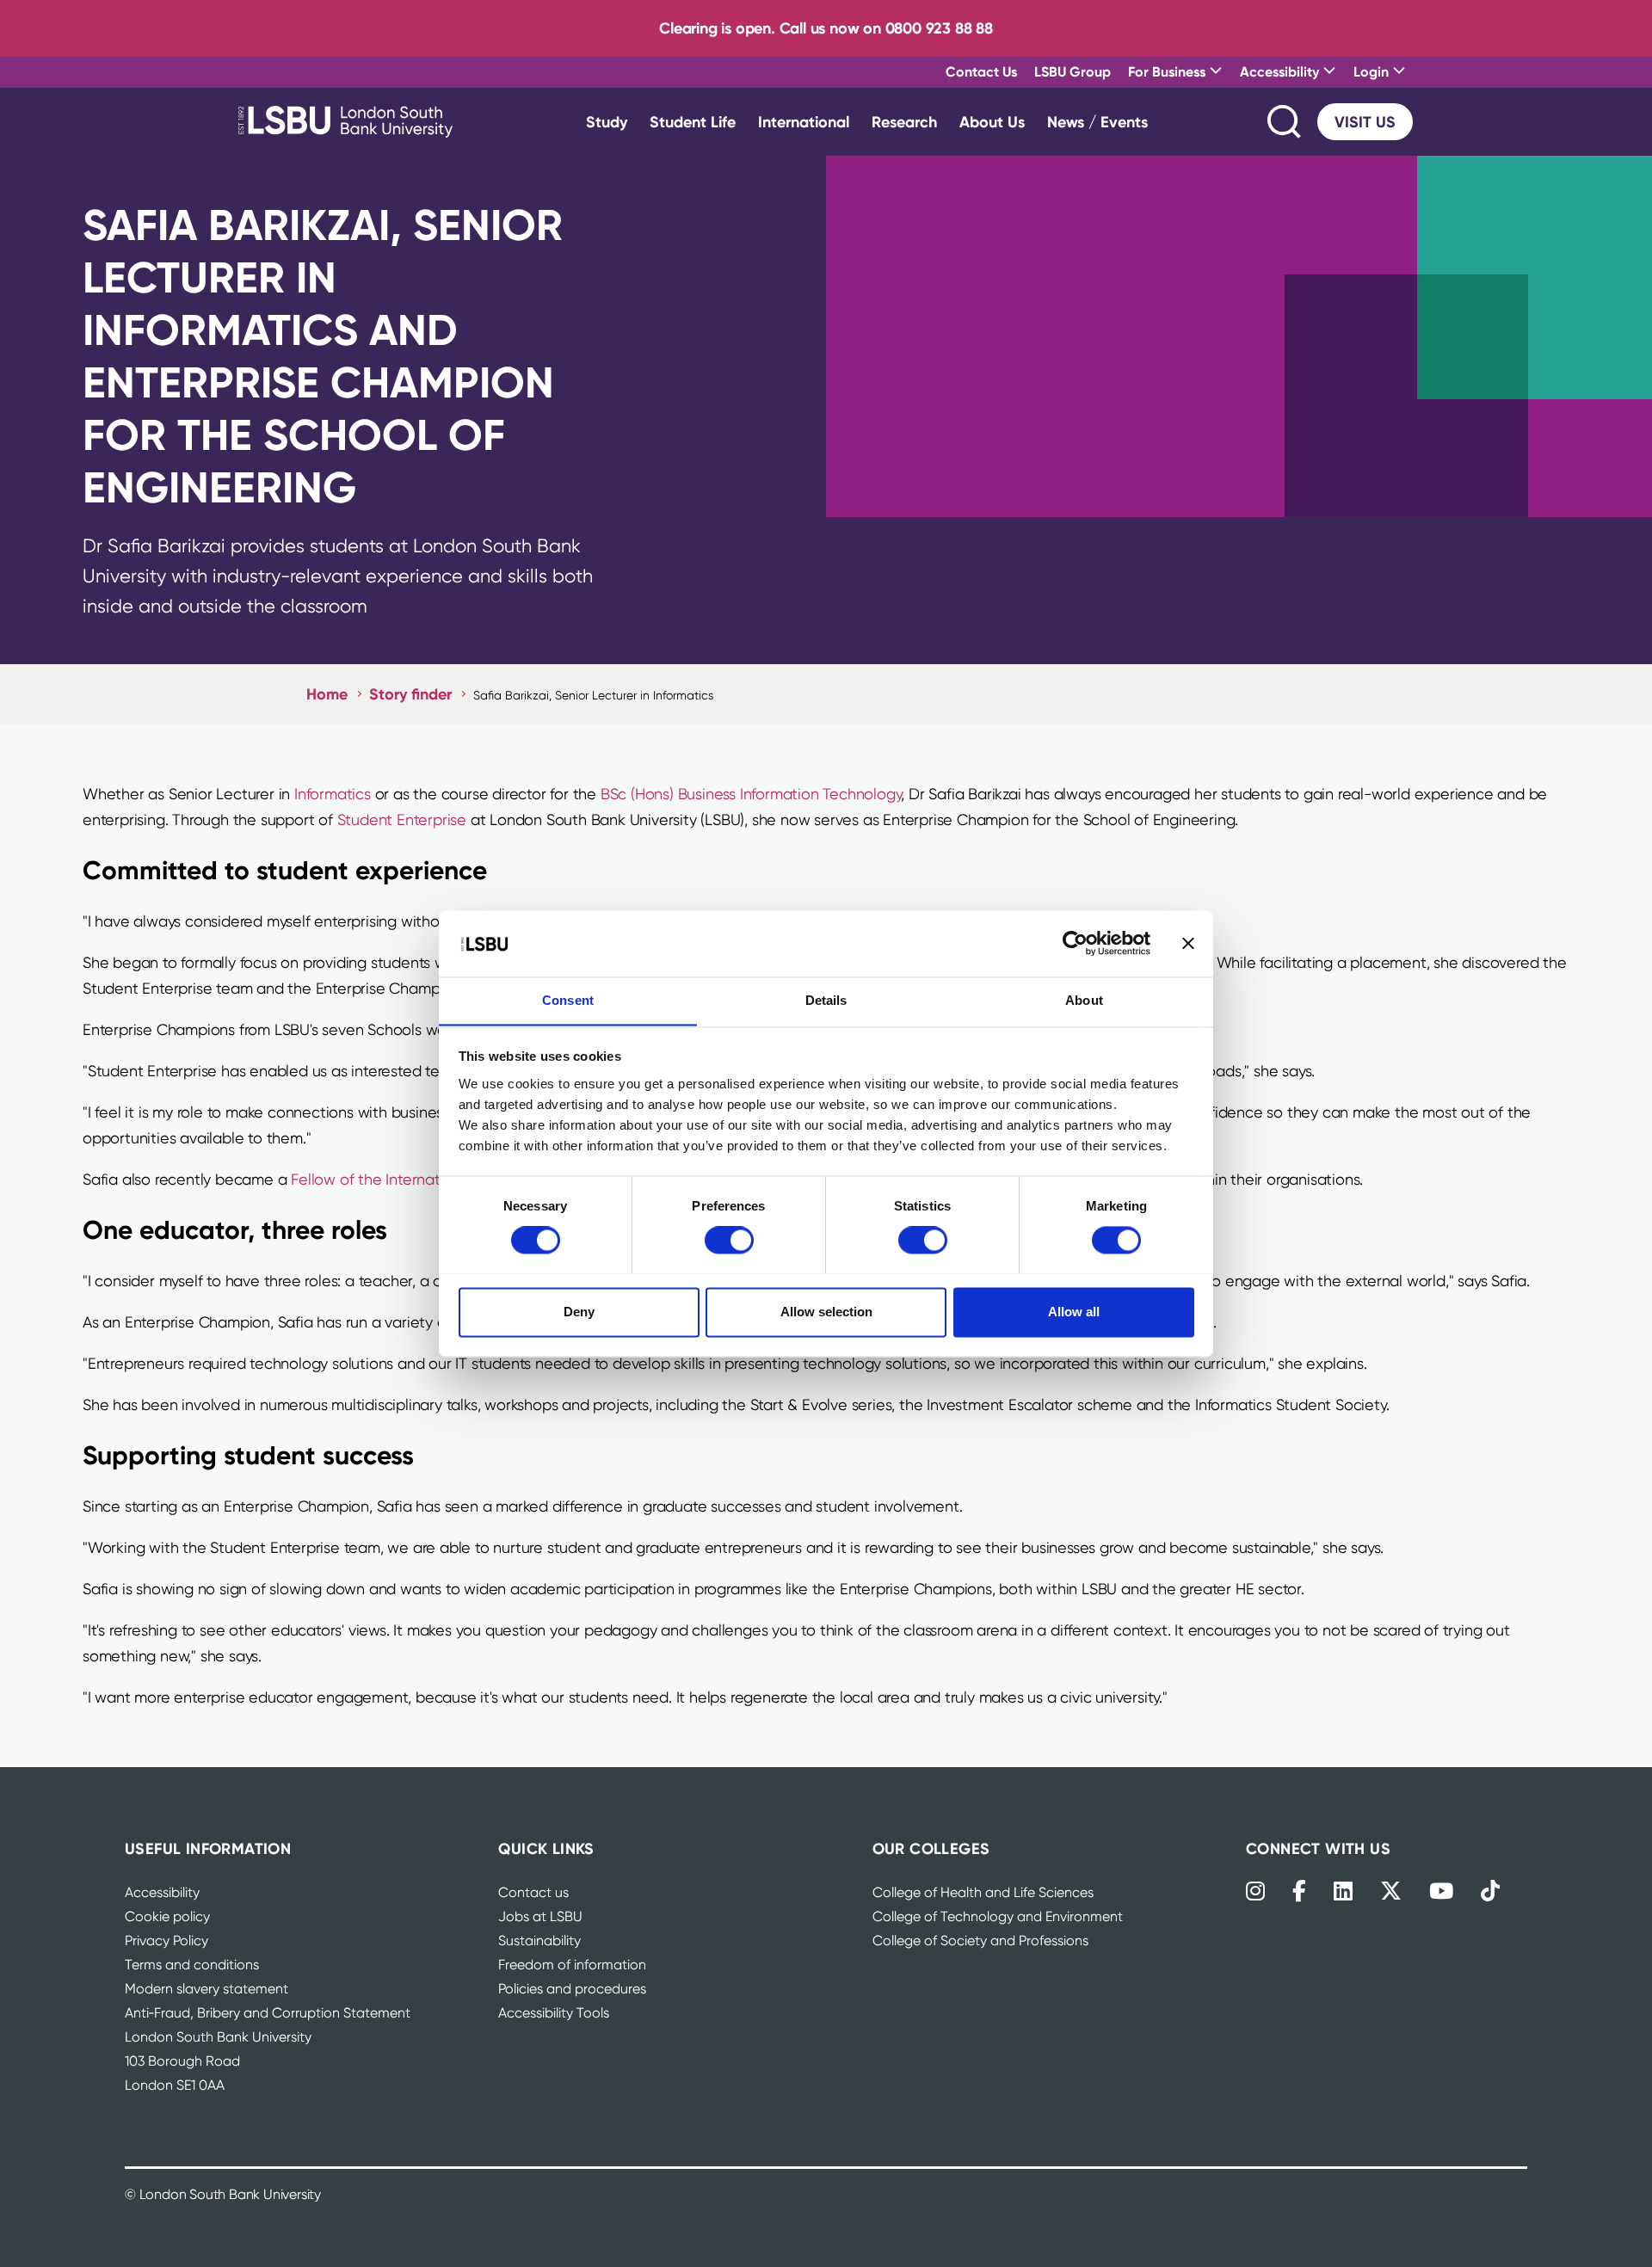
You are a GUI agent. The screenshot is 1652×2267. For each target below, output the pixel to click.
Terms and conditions (192, 1965)
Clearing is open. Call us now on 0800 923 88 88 (826, 28)
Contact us (533, 1892)
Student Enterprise (402, 819)
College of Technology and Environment (998, 1916)
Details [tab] (826, 1000)
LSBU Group (1073, 71)
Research (904, 122)
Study (607, 122)
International (804, 122)
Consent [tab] (568, 1000)
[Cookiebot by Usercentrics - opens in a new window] (1075, 943)
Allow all (1074, 1312)
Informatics (333, 794)
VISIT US (1365, 122)
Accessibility (162, 1892)
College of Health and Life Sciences (983, 1892)
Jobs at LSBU (540, 1916)
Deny (579, 1312)
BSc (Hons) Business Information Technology (751, 794)
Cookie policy (167, 1916)
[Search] (1285, 122)
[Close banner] (1188, 943)
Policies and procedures (572, 1989)
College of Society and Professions (980, 1941)
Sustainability (539, 1941)
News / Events (1097, 122)
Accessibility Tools (554, 2013)
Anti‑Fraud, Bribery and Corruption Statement (268, 2013)
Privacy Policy (166, 1941)
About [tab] (1084, 1000)
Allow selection (826, 1312)
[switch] (729, 1240)
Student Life (693, 122)
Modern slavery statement (206, 1989)
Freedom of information (572, 1965)
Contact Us (981, 71)
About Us (992, 122)
